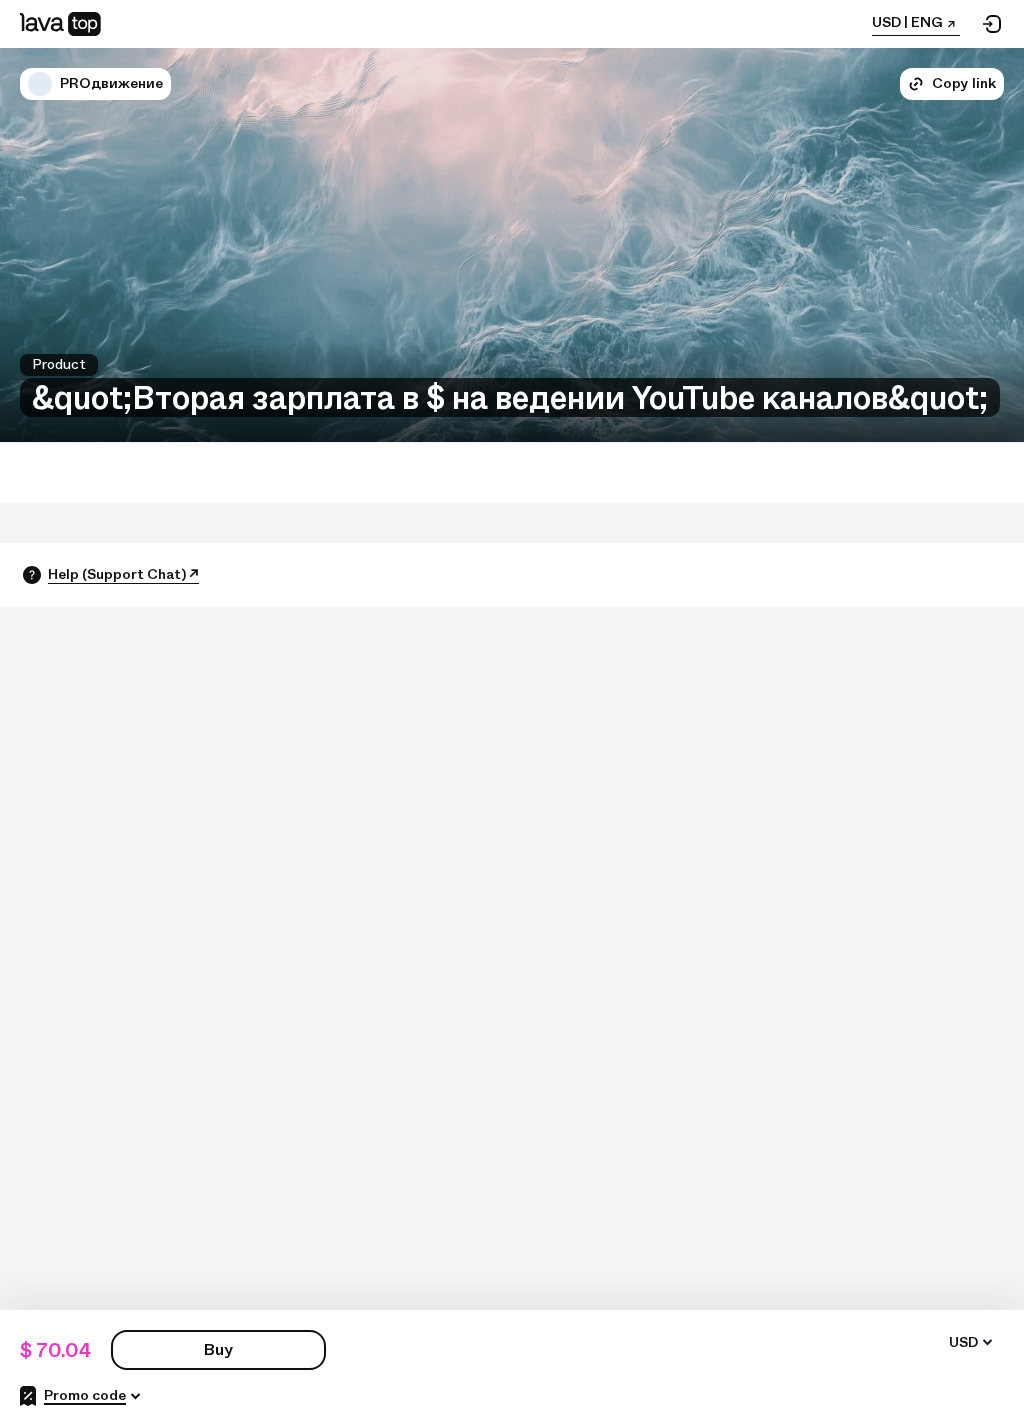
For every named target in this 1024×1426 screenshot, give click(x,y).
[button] (40, 84)
